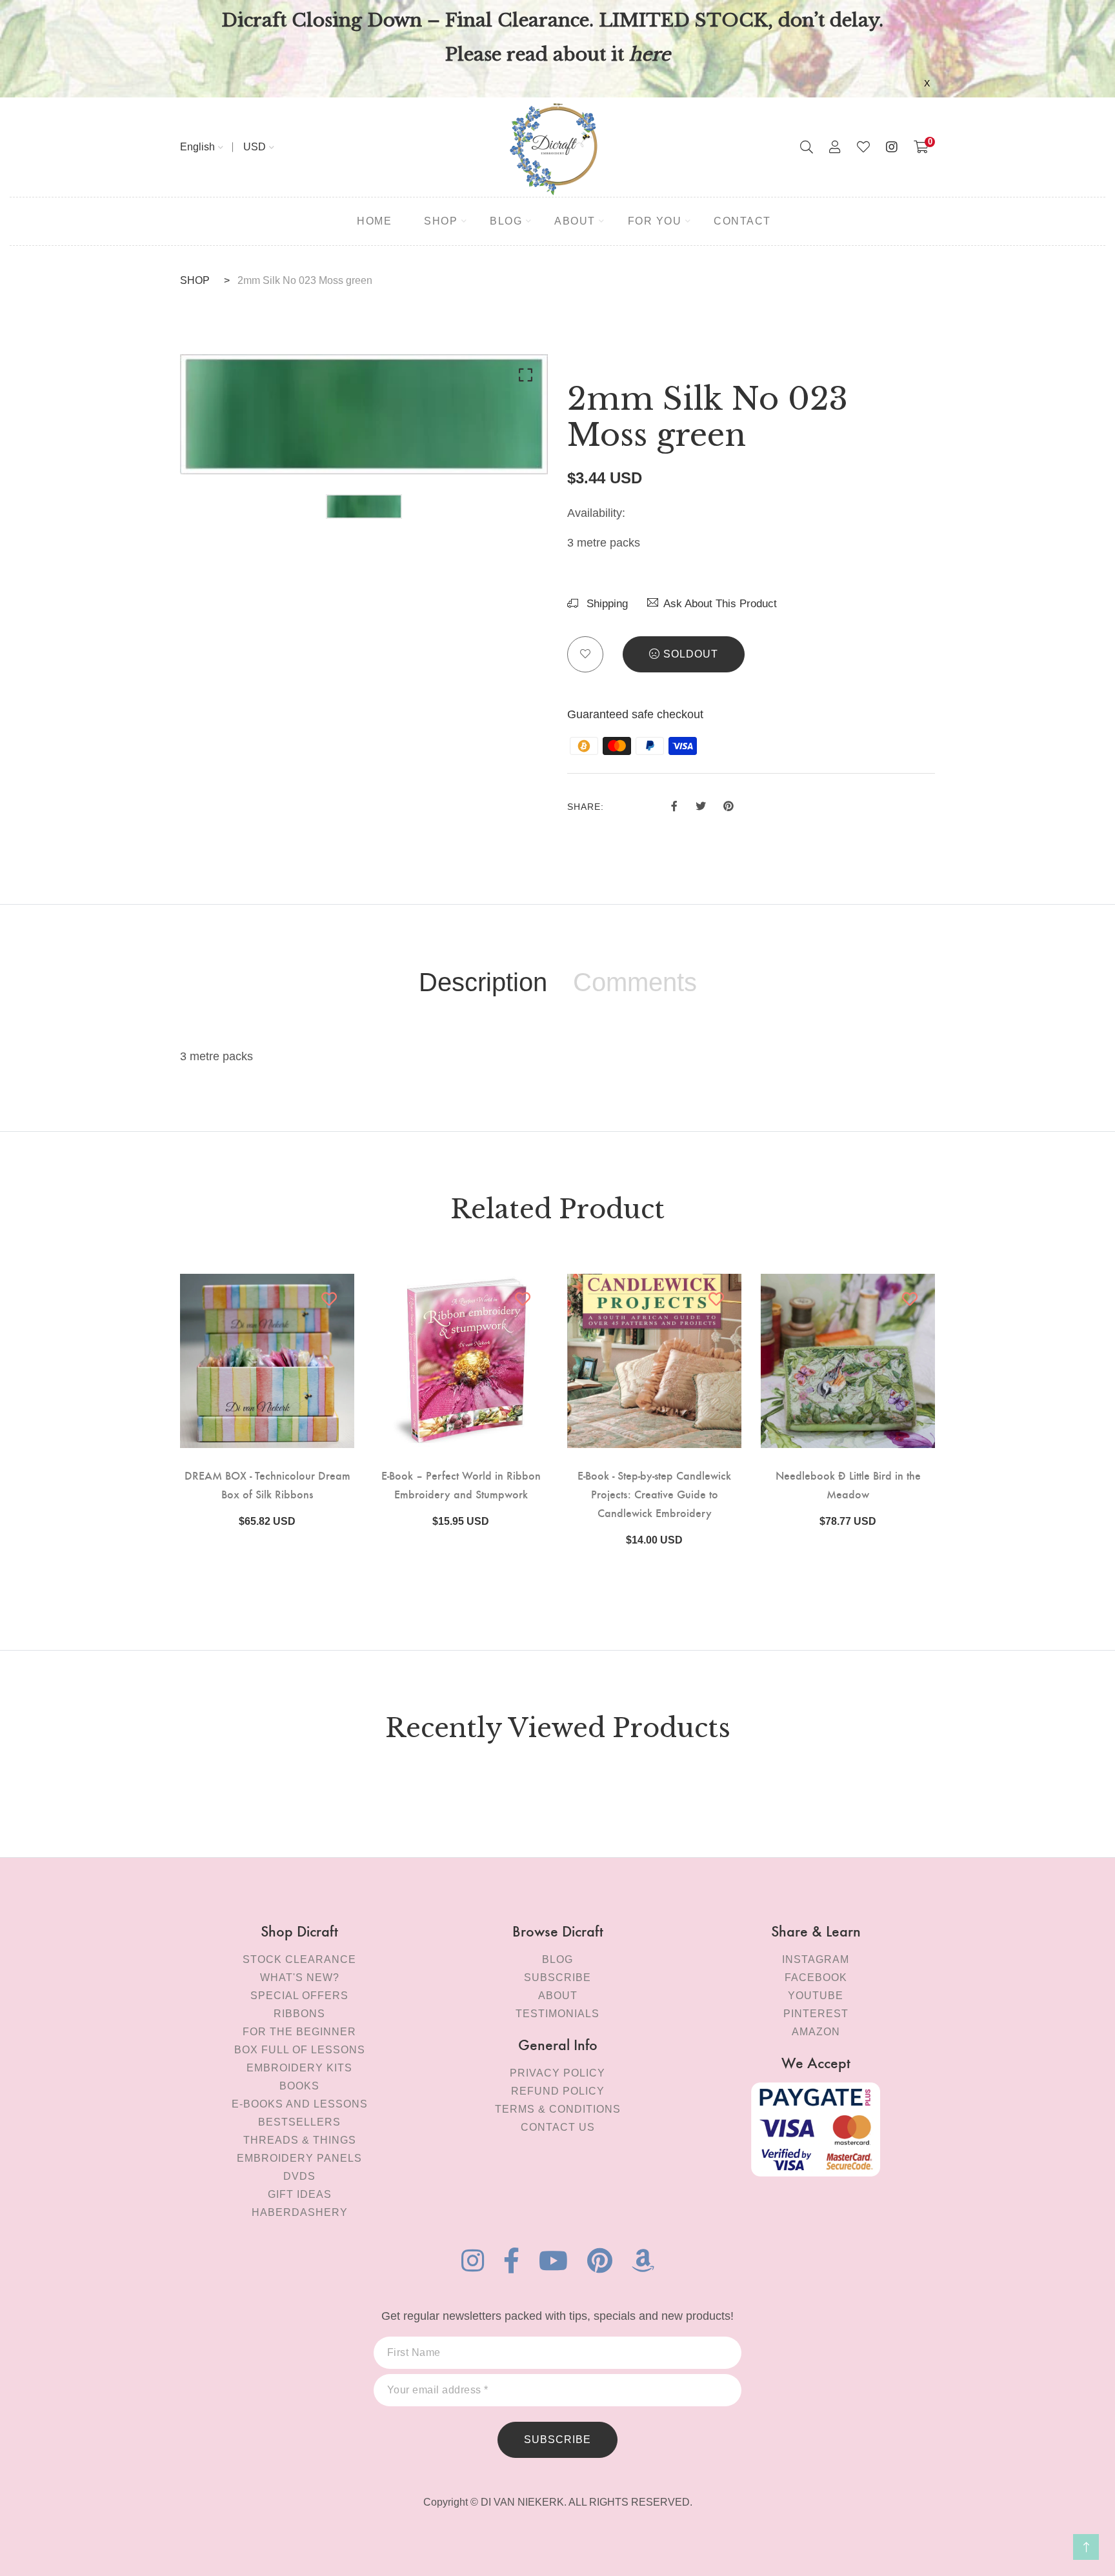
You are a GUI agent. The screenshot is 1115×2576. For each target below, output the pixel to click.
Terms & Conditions (558, 2109)
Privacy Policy (557, 2073)
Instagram (816, 1959)
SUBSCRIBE (557, 2440)
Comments (635, 982)
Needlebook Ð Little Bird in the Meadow (848, 1484)
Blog (557, 1959)
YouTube (816, 1996)
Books (299, 2086)
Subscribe (557, 1977)
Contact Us (558, 2127)
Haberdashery (300, 2212)
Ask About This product (720, 604)
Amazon (816, 2032)
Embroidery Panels (299, 2158)
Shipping (606, 604)
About (558, 1996)
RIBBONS (299, 2014)
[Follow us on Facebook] (674, 805)
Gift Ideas (300, 2194)
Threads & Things (300, 2140)
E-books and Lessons (300, 2104)
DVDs (299, 2176)
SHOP (195, 280)
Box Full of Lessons (300, 2050)
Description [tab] (483, 982)
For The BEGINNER (299, 2032)
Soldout (691, 654)
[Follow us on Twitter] (700, 805)
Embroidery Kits (299, 2068)
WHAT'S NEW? (300, 1977)
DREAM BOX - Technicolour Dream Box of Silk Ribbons (267, 1484)
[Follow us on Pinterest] (728, 805)
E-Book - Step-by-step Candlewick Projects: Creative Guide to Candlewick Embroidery (654, 1494)
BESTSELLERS (299, 2122)
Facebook (816, 1977)
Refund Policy (558, 2091)
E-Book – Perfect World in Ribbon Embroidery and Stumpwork (461, 1484)
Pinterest (816, 2014)
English (197, 147)
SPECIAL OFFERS (299, 1996)
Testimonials (557, 2014)
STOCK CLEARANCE (299, 1959)
